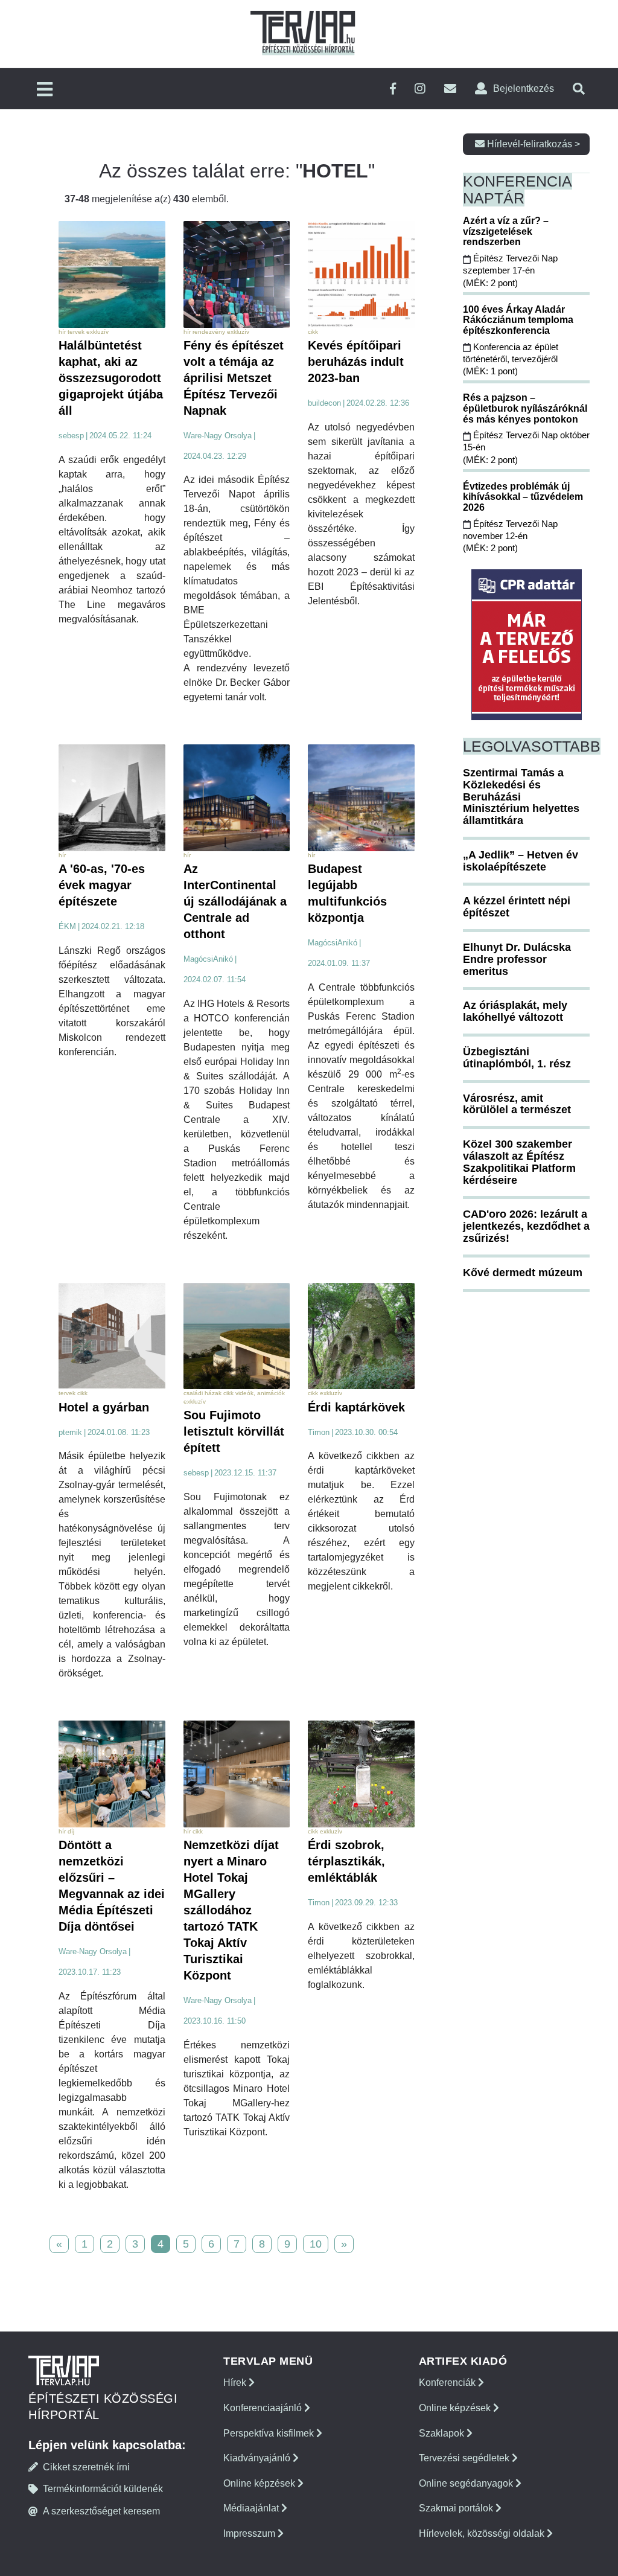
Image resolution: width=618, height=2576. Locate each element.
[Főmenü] (45, 90)
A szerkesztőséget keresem (101, 2511)
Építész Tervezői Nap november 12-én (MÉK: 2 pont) (510, 536)
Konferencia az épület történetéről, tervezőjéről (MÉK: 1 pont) (511, 359)
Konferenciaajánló (264, 2408)
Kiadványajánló (258, 2458)
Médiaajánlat (252, 2508)
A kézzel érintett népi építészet (517, 907)
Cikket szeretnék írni (86, 2467)
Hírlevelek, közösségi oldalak (483, 2533)
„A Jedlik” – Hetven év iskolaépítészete (521, 861)
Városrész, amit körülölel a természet (517, 1104)
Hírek (236, 2383)
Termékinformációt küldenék (103, 2489)
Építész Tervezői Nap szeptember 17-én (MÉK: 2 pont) (510, 270)
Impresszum (250, 2533)
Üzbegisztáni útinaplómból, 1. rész (517, 1058)
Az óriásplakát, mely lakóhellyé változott (515, 1011)
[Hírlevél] (450, 89)
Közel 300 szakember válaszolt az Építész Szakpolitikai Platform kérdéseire (519, 1162)
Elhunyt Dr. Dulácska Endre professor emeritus (517, 959)
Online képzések (260, 2483)
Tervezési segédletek (465, 2458)
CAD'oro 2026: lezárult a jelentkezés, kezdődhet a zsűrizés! (526, 1226)
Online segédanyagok (467, 2483)
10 (316, 2244)
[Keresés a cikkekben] (579, 89)
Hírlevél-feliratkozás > (532, 144)
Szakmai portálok (457, 2508)
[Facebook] (393, 89)
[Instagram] (420, 89)
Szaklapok (443, 2433)
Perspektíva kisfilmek (270, 2433)
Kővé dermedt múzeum (523, 1273)
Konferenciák (448, 2383)
